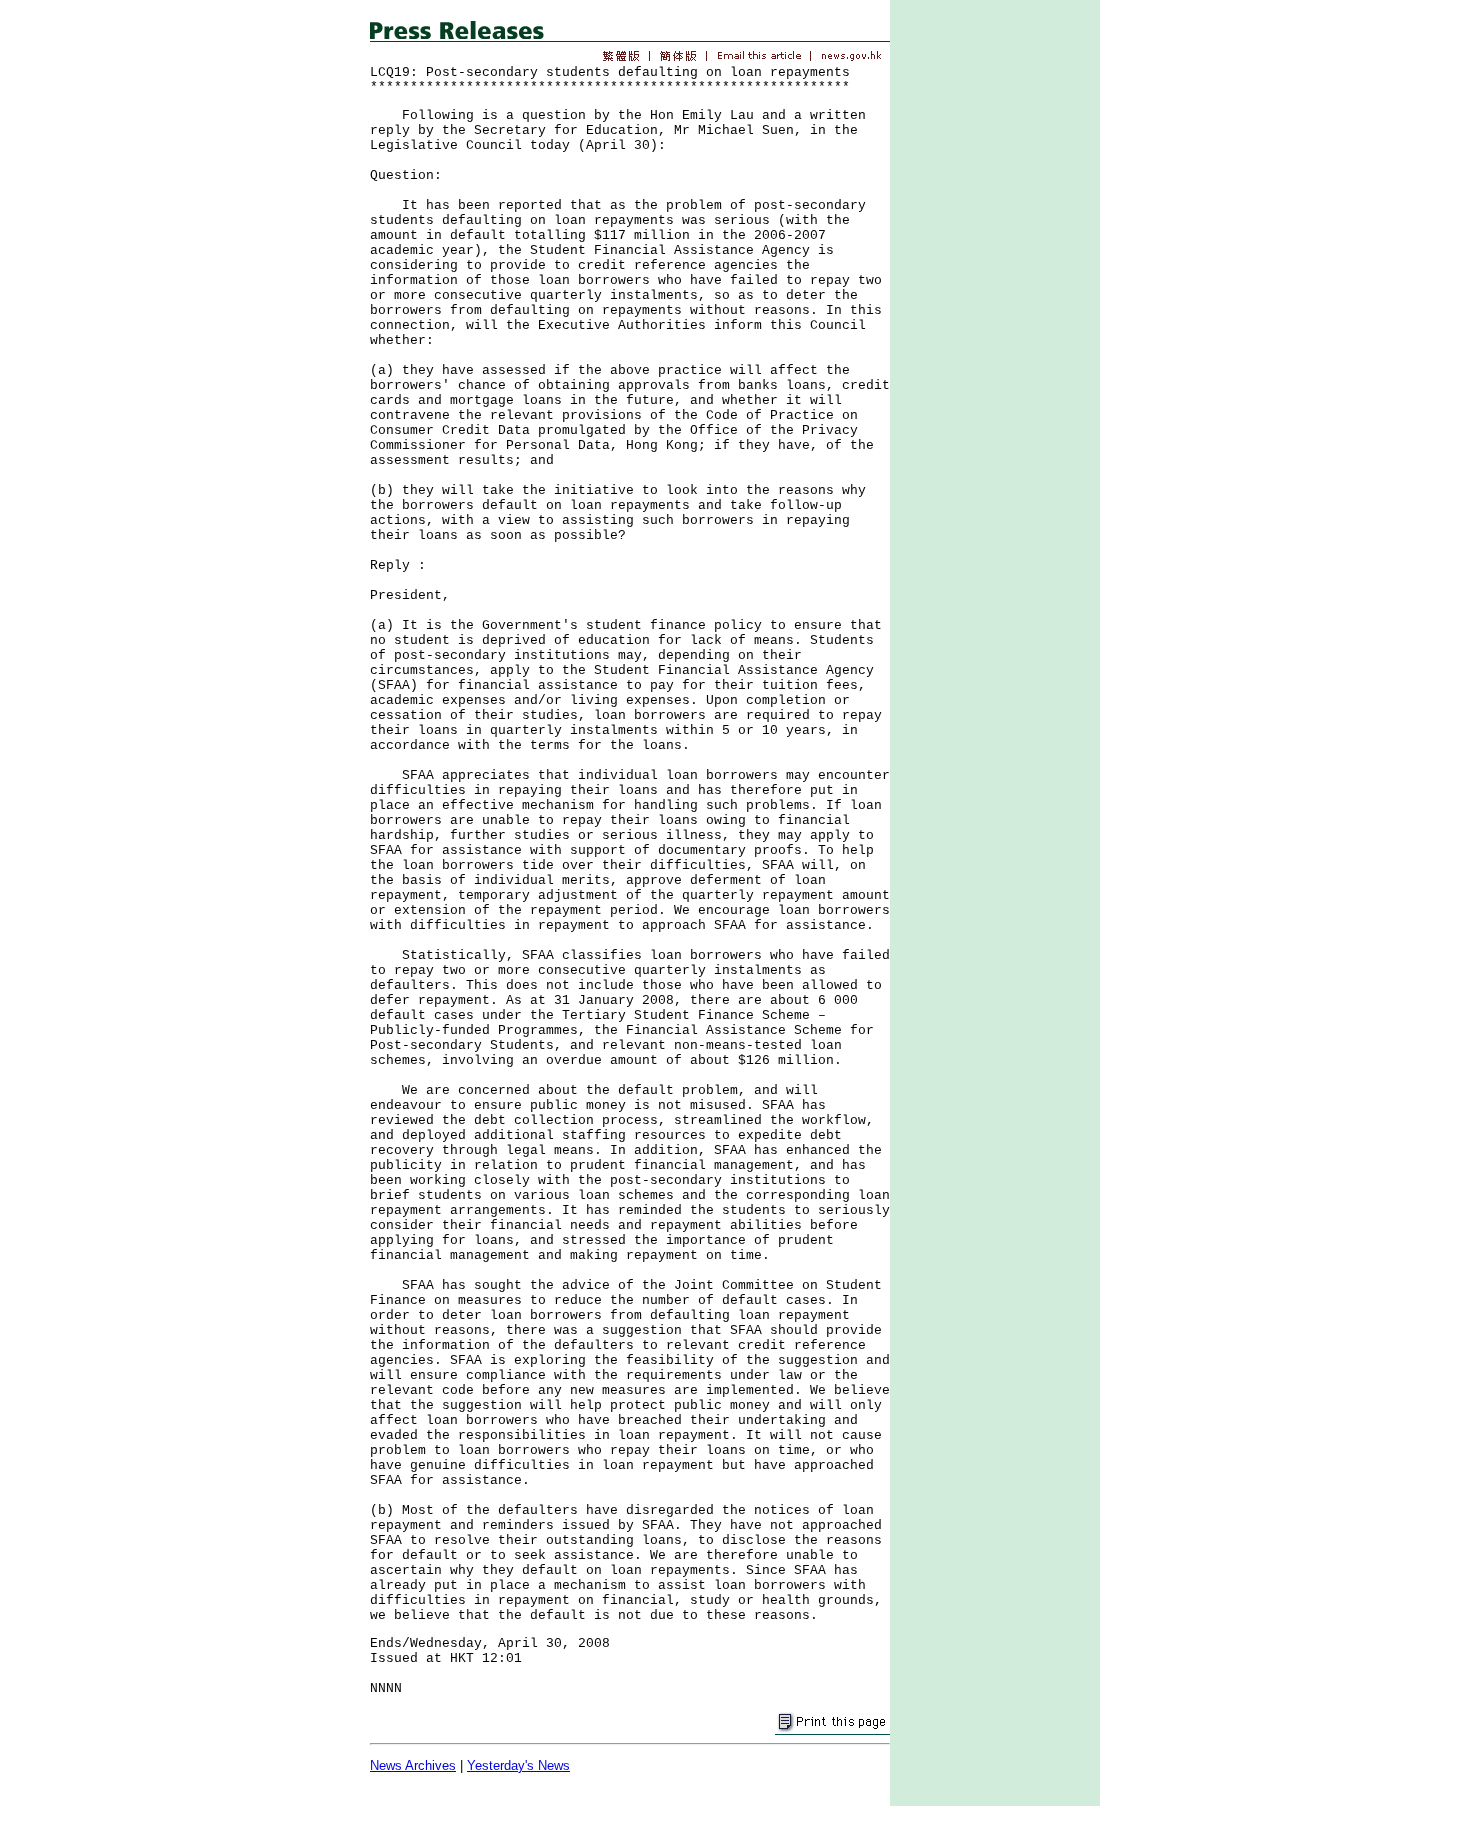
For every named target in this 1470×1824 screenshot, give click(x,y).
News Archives (413, 1765)
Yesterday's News (518, 1765)
